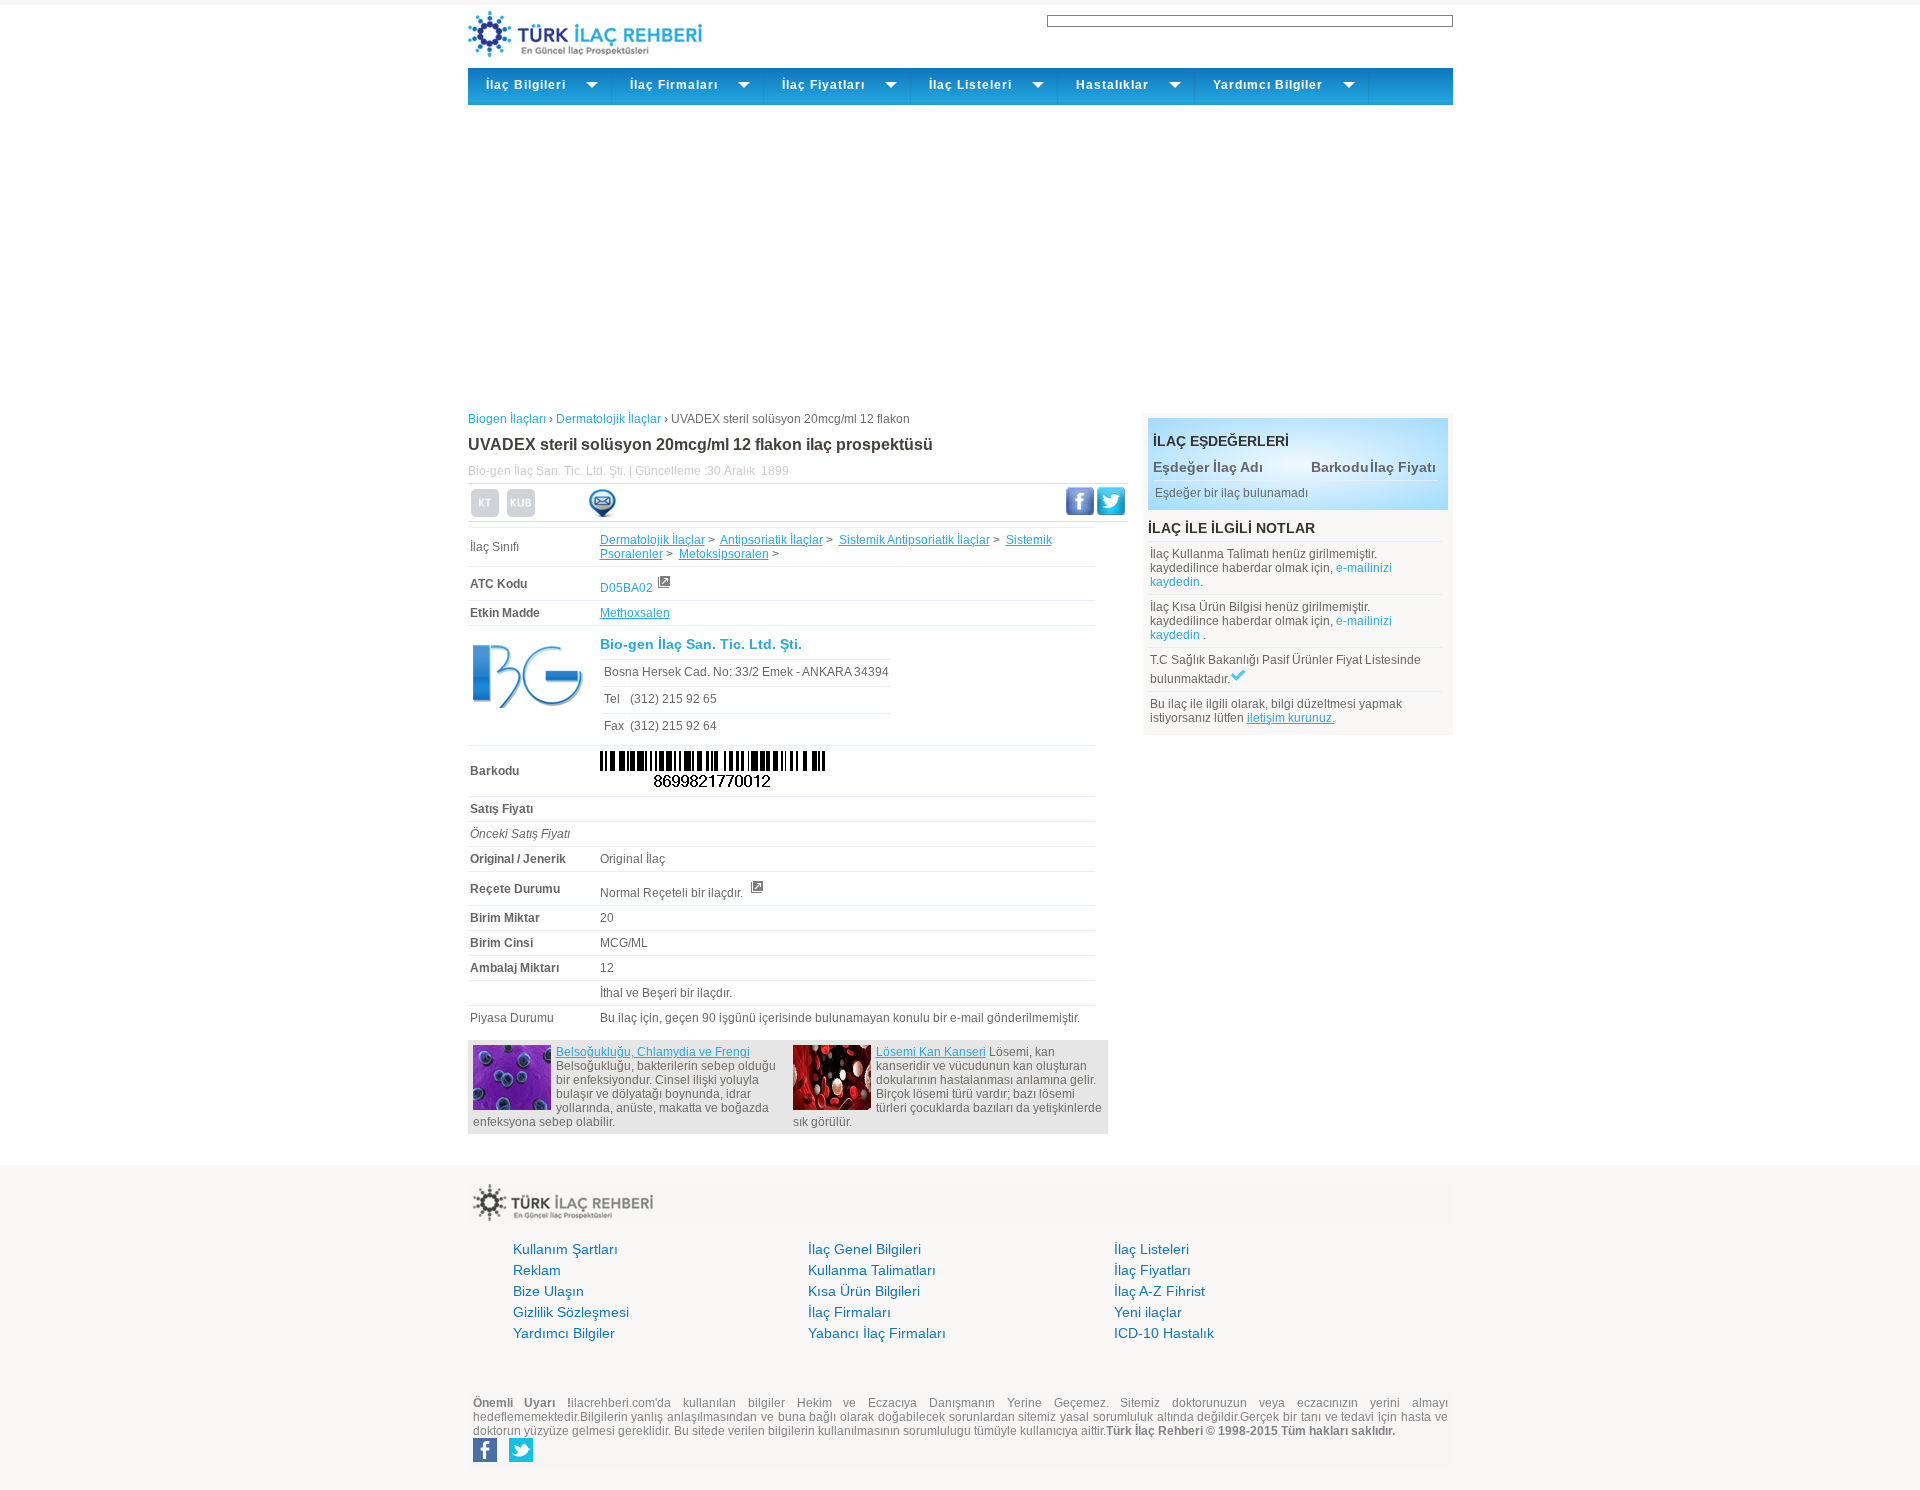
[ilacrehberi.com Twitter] (521, 1458)
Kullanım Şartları (565, 1249)
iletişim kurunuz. (1291, 718)
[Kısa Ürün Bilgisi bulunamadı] (521, 513)
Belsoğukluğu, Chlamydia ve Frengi (653, 1052)
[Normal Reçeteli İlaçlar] (756, 893)
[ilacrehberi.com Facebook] (485, 1458)
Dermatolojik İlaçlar (652, 540)
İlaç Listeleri (1151, 1249)
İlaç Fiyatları (1152, 1270)
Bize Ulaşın (548, 1291)
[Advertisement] (960, 255)
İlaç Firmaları (849, 1312)
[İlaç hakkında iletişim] (602, 513)
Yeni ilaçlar (1148, 1312)
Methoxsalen (635, 613)
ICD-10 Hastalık (1164, 1333)
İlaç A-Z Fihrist (1159, 1291)
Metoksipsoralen (724, 554)
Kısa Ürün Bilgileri (864, 1291)
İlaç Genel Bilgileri (864, 1249)
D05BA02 (626, 588)
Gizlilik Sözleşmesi (571, 1312)
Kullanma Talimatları (872, 1270)
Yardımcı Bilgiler (564, 1333)
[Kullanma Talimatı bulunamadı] (485, 513)
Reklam (537, 1270)
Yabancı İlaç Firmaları (877, 1333)
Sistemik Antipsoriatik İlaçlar (914, 540)
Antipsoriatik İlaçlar (771, 540)
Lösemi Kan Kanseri (931, 1052)
